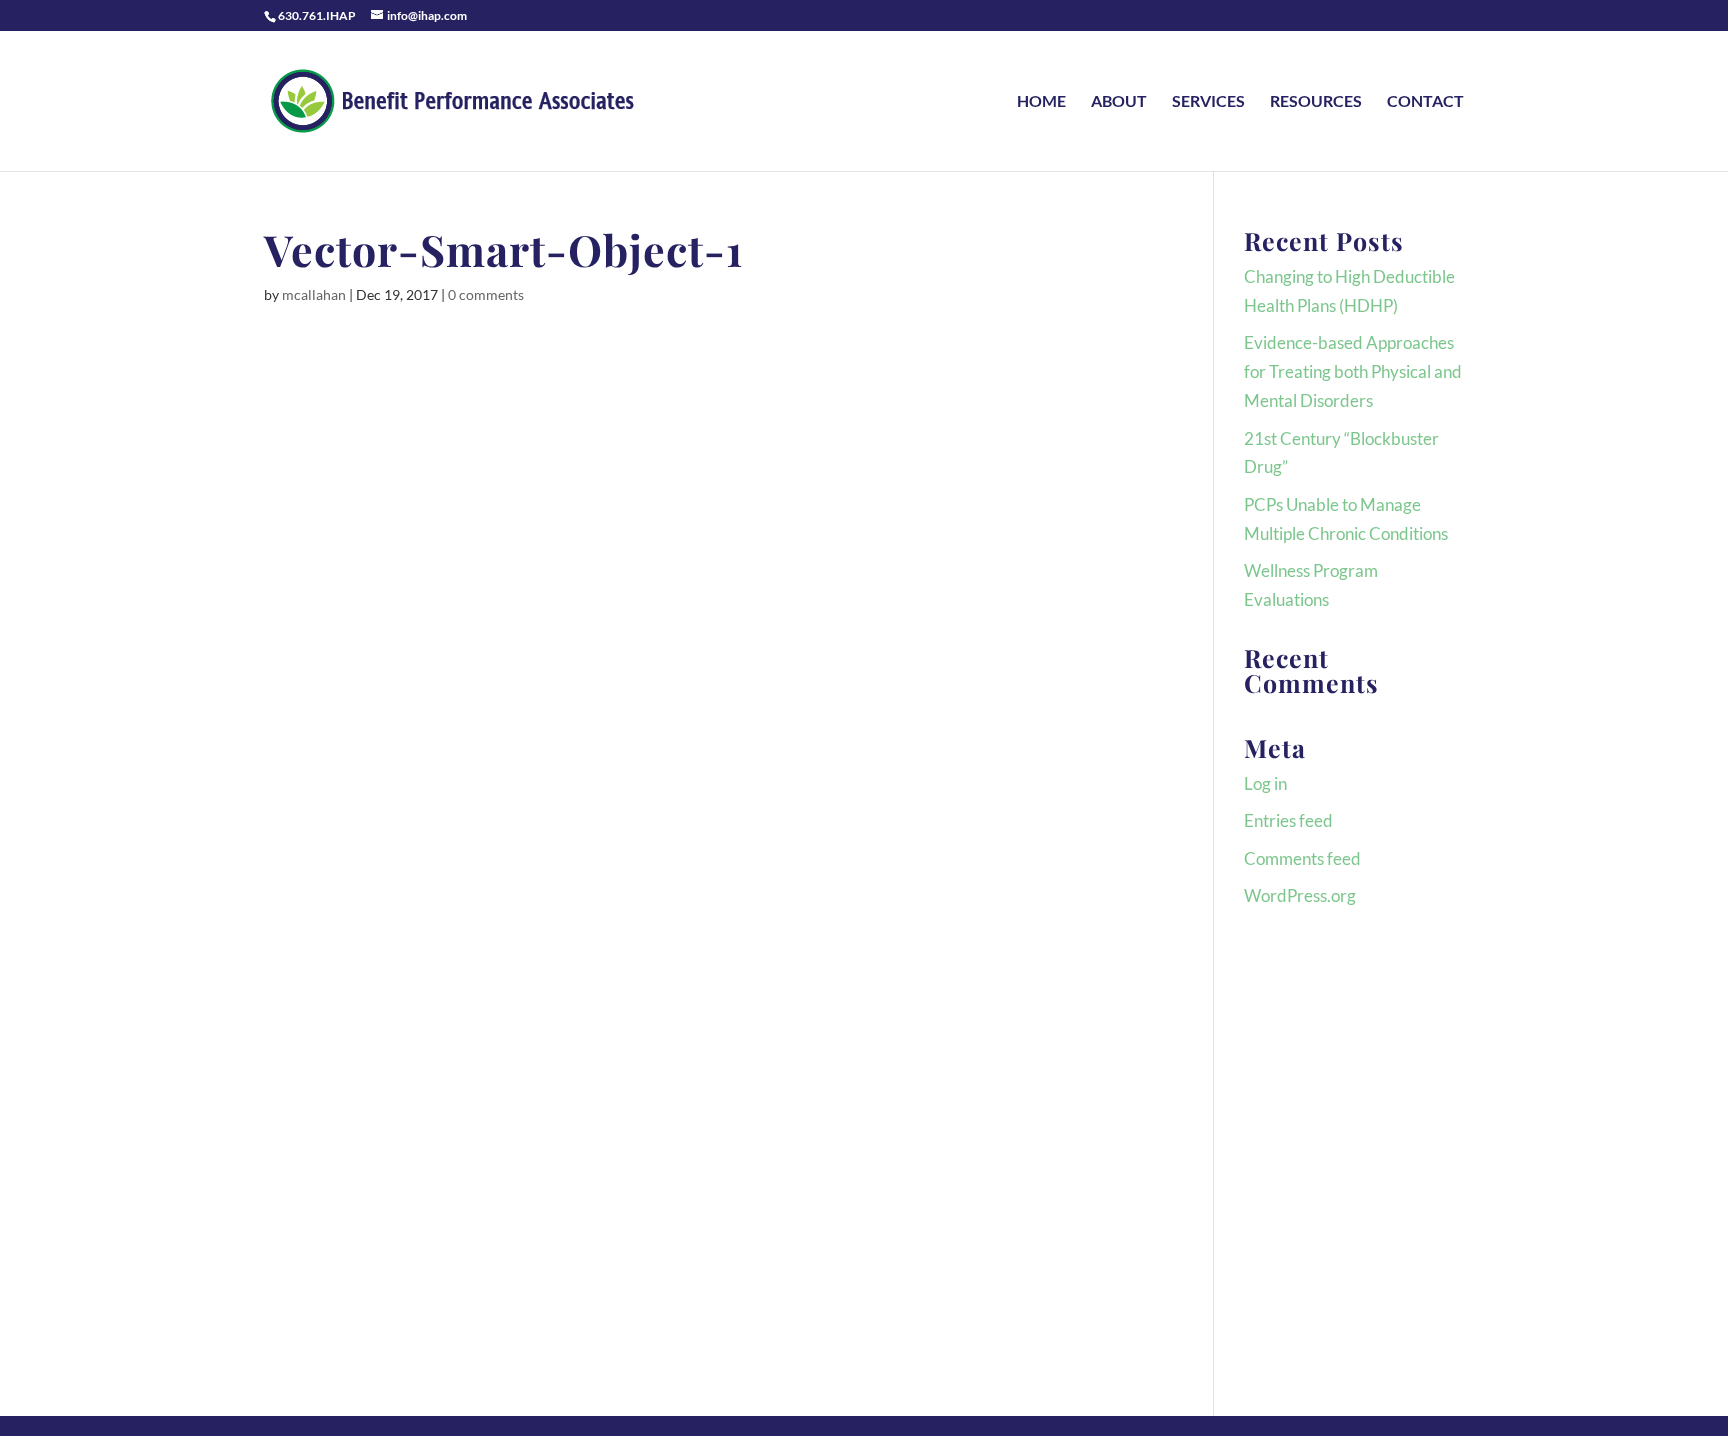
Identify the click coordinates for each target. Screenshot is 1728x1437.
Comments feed (1302, 858)
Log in (1265, 783)
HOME (1041, 102)
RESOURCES (1316, 102)
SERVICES (1208, 102)
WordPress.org (1300, 895)
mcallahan (314, 294)
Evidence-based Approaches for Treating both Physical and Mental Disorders (1353, 371)
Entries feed (1288, 820)
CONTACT (1425, 102)
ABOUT (1119, 102)
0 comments (486, 294)
